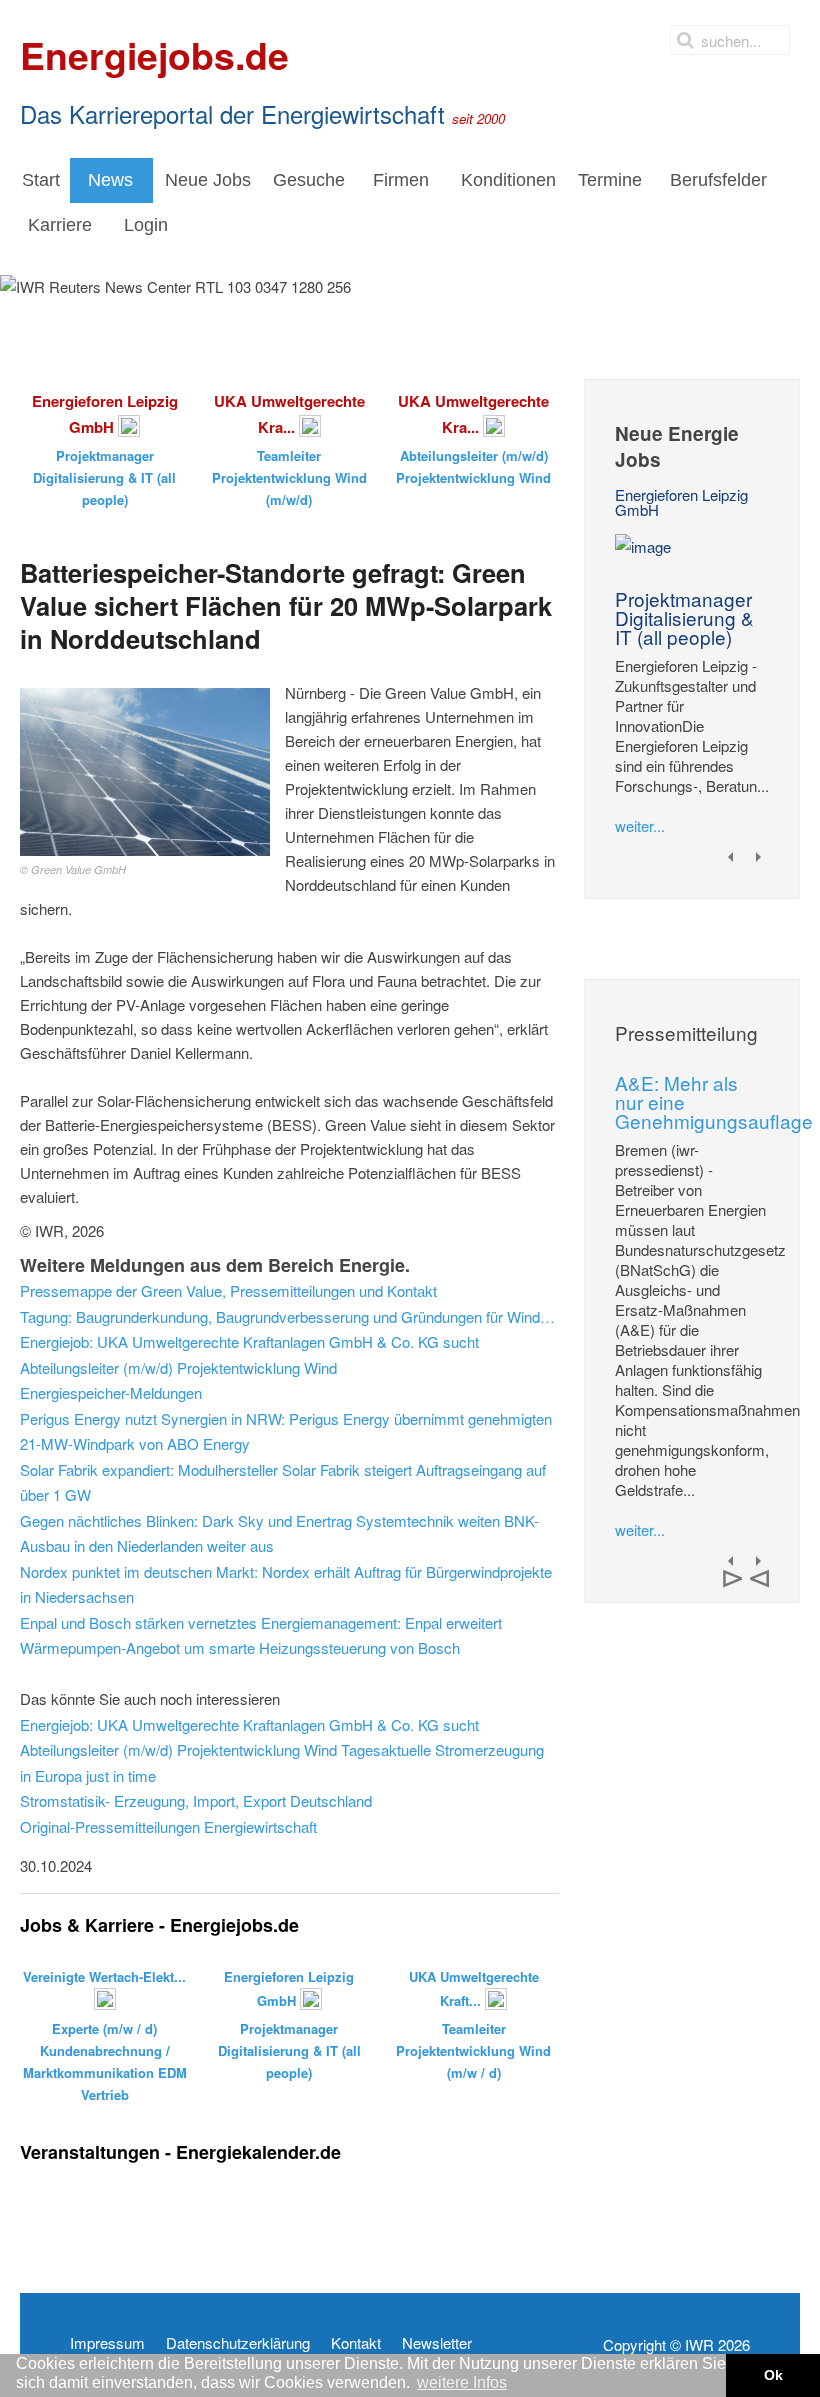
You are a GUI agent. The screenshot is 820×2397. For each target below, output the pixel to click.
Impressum (107, 2343)
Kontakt (356, 2343)
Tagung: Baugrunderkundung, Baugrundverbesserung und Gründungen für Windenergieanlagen (289, 1316)
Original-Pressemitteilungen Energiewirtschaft (168, 1826)
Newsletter (437, 2343)
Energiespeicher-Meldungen (111, 1392)
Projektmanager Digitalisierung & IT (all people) (684, 617)
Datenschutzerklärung (238, 2343)
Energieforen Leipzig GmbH (681, 502)
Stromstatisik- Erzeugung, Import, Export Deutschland (196, 1800)
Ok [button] (773, 2375)
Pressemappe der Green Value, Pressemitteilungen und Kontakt (228, 1290)
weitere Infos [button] (462, 2382)
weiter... (640, 825)
